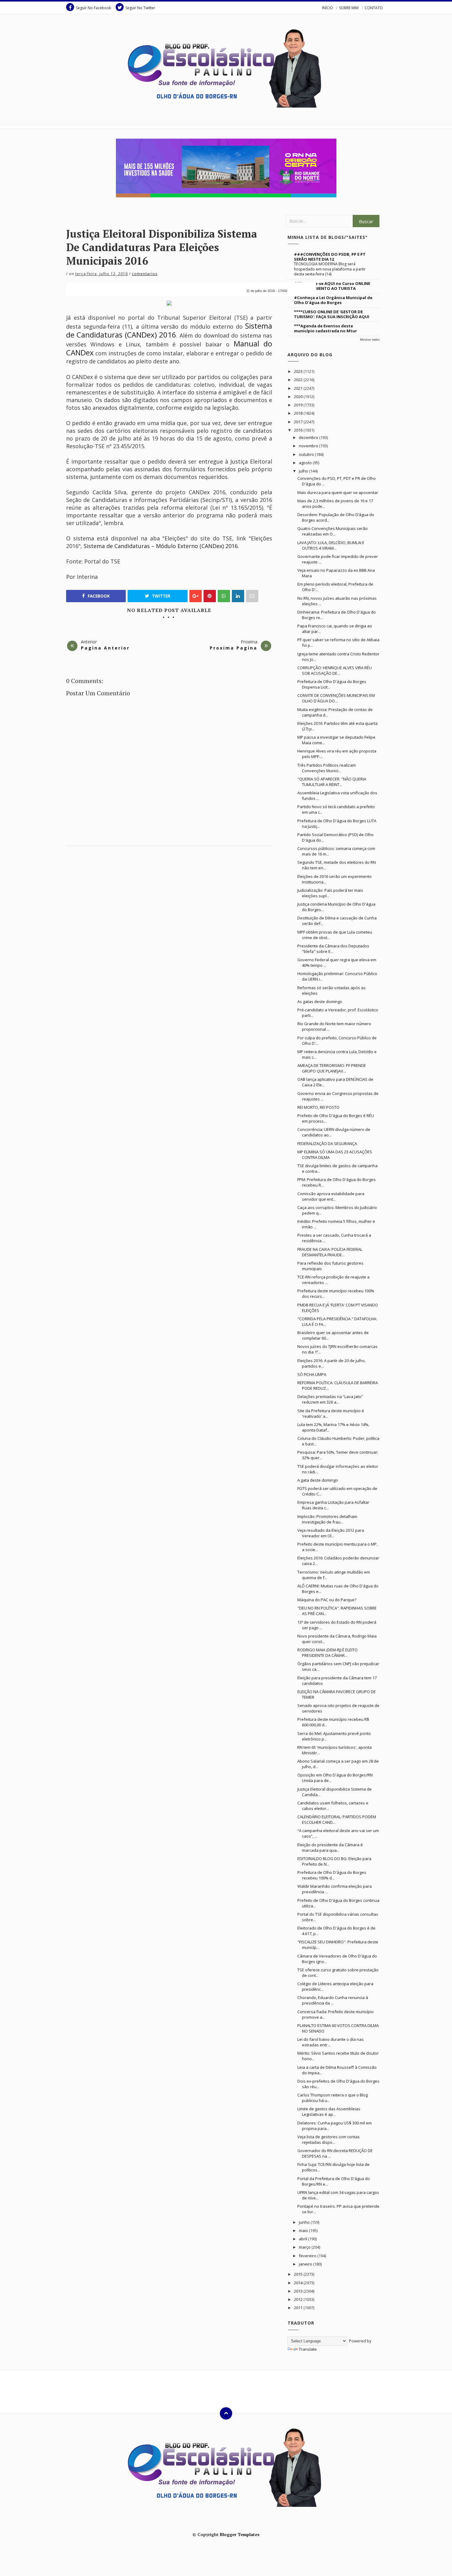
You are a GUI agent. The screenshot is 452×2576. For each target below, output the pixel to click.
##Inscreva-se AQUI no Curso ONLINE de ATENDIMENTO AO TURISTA (332, 286)
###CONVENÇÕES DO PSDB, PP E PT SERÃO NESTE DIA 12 (330, 257)
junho (305, 2222)
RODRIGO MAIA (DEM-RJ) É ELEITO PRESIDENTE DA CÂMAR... (327, 1653)
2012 (299, 2299)
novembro (309, 446)
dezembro (309, 437)
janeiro (306, 2264)
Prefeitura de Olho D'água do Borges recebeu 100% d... (332, 1875)
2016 (299, 430)
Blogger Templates (240, 2534)
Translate (308, 2349)
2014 (299, 2283)
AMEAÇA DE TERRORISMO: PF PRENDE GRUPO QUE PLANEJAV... (332, 1068)
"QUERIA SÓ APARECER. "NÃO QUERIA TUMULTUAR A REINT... (332, 782)
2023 (299, 371)
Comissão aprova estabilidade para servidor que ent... (331, 1196)
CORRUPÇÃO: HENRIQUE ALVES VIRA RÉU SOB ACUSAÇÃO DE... (335, 670)
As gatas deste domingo (320, 1002)
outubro (307, 454)
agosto (306, 463)
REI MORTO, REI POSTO (318, 1107)
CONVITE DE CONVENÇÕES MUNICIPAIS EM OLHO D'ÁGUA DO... (336, 698)
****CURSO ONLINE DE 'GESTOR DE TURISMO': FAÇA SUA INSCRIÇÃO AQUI (332, 314)
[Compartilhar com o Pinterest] (252, 596)
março (305, 2247)
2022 (299, 380)
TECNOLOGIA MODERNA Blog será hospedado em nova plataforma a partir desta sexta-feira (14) (330, 269)
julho (304, 471)
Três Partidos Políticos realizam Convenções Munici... (327, 768)
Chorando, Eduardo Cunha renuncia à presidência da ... (333, 2000)
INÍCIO (327, 8)
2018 (299, 413)
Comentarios (145, 274)
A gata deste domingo (318, 1480)
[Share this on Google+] (196, 596)
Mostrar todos (370, 340)
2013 (299, 2291)
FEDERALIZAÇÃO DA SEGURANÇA (327, 1144)
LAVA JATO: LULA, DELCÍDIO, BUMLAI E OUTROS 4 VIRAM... (331, 545)
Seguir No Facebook (93, 8)
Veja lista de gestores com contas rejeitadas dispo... (329, 2139)
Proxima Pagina (234, 648)
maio (304, 2230)
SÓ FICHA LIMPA (312, 1374)
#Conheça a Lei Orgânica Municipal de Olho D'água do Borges (333, 300)
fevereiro (308, 2256)
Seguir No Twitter (140, 8)
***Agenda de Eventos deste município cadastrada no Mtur (325, 328)
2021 (299, 388)
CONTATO (374, 8)
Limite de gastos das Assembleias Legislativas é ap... (329, 2112)
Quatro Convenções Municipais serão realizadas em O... (333, 531)
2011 (299, 2308)
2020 (299, 397)
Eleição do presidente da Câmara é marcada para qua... (330, 1847)
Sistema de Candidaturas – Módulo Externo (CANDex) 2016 (161, 546)
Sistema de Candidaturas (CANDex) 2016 (169, 330)
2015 (299, 2274)
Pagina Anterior (105, 648)
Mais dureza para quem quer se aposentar (338, 492)
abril (303, 2239)
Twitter (161, 596)
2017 (299, 422)
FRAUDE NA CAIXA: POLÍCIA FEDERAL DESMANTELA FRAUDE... (330, 1252)
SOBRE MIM (349, 8)
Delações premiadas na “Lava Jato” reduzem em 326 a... (330, 1399)
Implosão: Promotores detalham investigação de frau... (327, 1519)
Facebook (98, 596)
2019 (299, 405)
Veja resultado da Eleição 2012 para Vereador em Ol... (331, 1533)
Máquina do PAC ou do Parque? (327, 1600)
